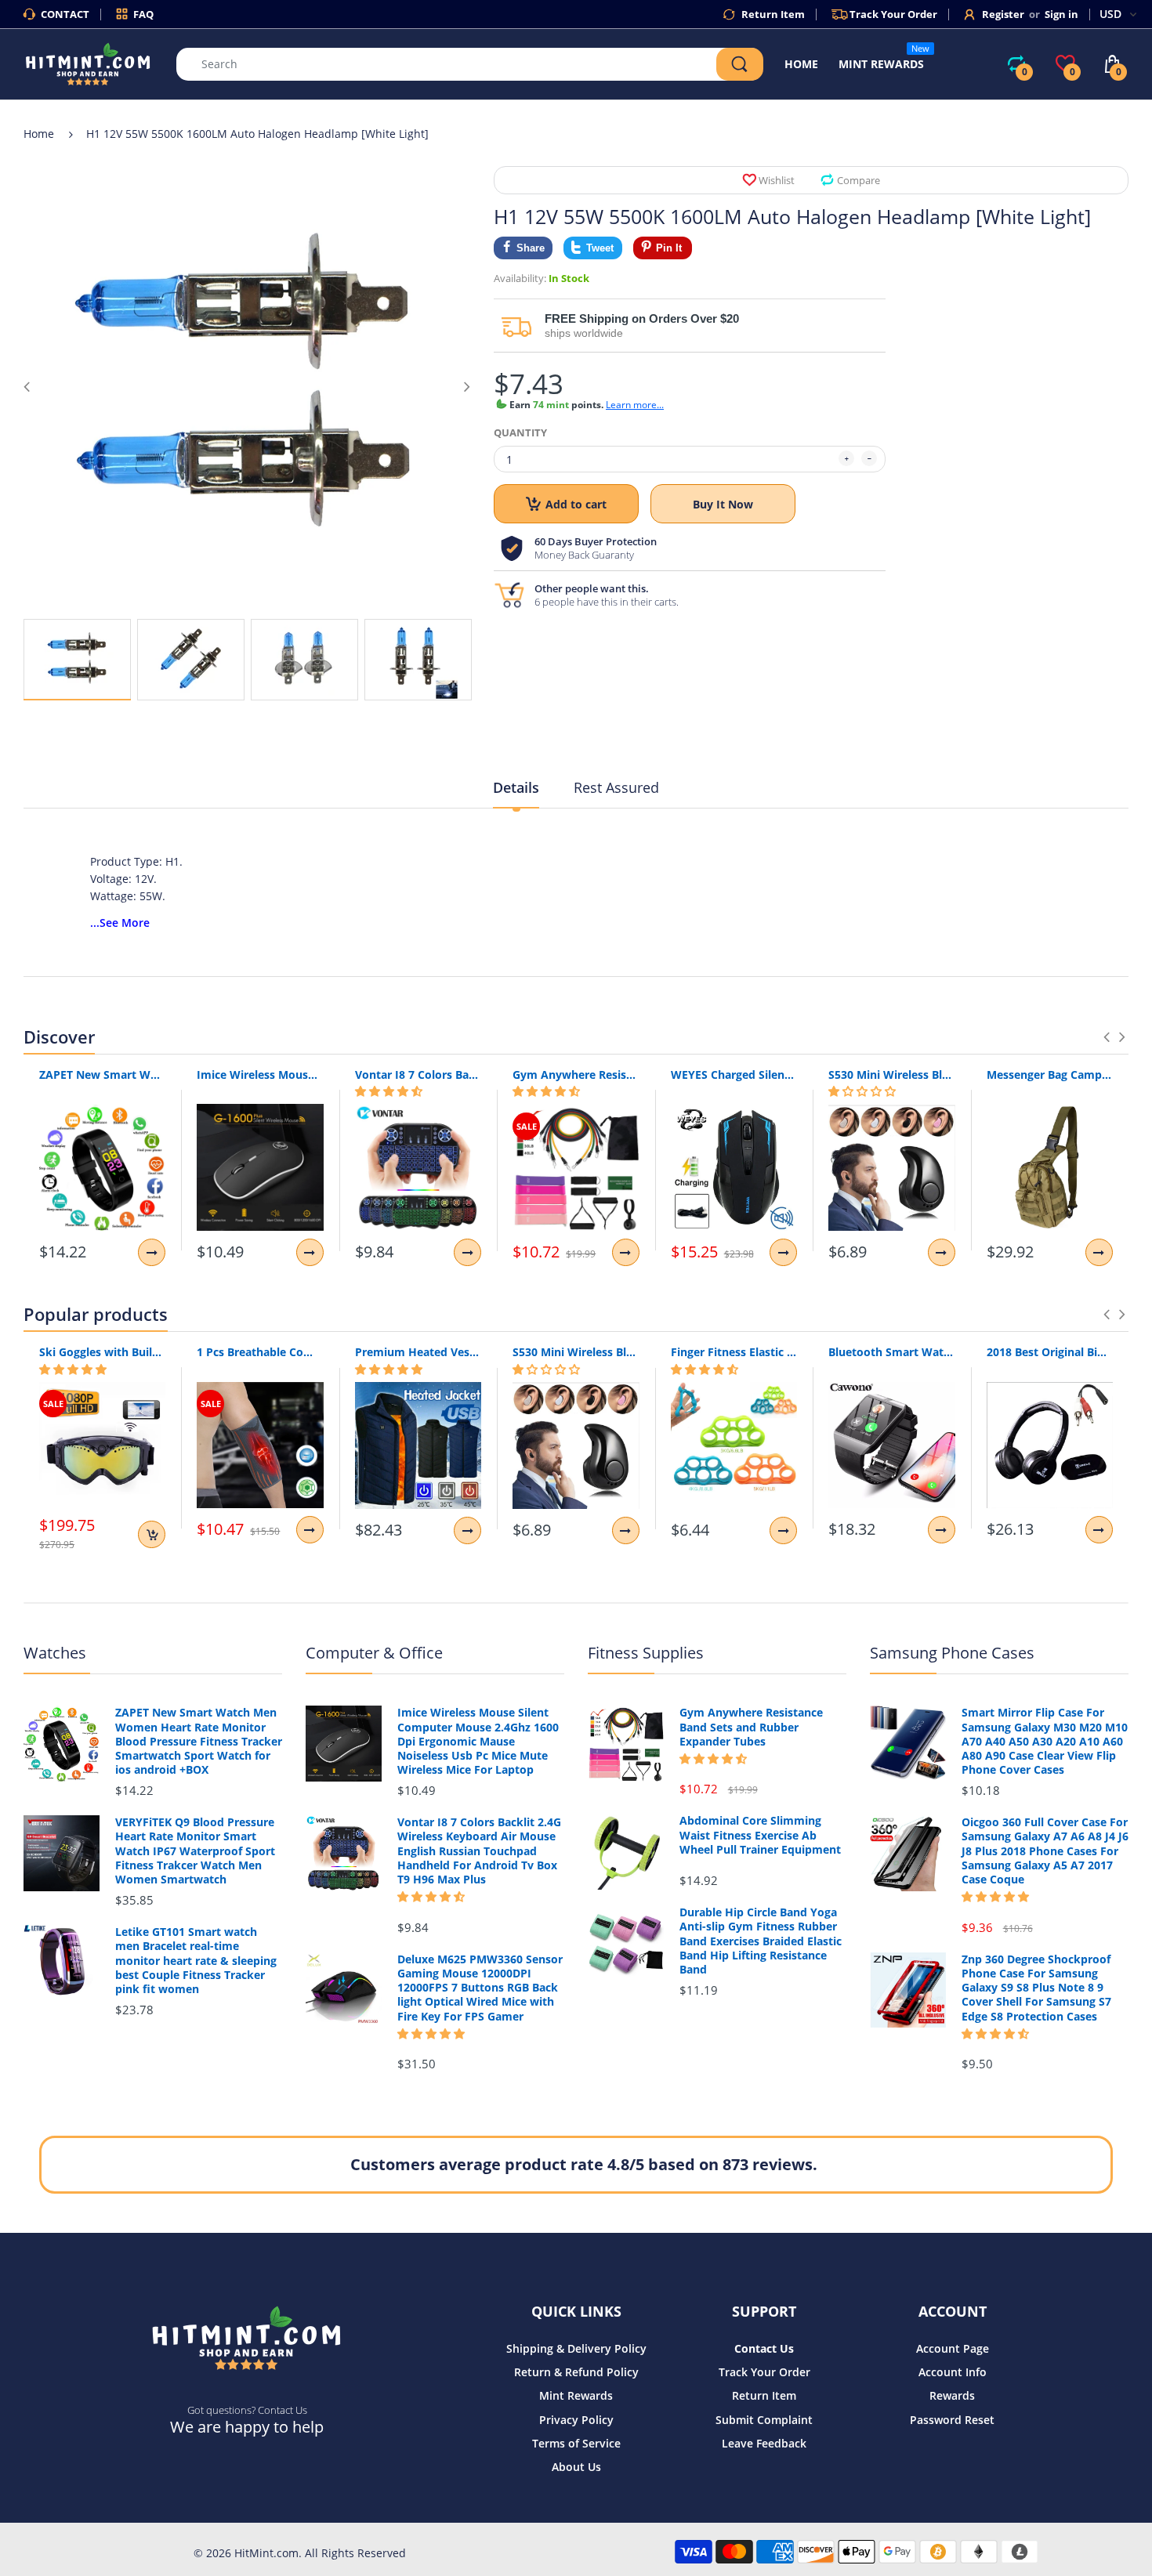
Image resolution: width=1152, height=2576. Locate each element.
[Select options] (152, 1252)
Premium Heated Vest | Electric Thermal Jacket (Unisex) (418, 1352)
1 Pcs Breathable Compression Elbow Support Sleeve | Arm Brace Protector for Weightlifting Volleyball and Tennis (260, 1352)
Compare (859, 180)
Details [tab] (516, 787)
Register (1003, 14)
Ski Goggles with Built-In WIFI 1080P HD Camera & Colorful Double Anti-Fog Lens (102, 1352)
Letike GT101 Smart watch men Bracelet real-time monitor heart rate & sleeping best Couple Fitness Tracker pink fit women (196, 1961)
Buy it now (723, 504)
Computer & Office (374, 1653)
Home (39, 134)
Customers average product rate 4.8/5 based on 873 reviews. (584, 2164)
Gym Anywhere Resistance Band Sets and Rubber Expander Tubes (576, 1075)
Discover (59, 1037)
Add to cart (576, 504)
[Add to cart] (152, 1534)
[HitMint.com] (88, 63)
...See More (120, 923)
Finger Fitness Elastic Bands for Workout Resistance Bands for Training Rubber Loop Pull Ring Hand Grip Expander (734, 1352)
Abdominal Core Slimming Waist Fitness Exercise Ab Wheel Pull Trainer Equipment (760, 1835)
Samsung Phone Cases (952, 1653)
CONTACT (65, 14)
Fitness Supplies (646, 1653)
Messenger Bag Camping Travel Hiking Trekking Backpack (1050, 1075)
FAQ (143, 14)
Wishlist (777, 180)
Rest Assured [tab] (616, 787)
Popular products (96, 1314)
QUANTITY (520, 432)
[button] (389, 1091)
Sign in (1061, 14)
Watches (55, 1653)
